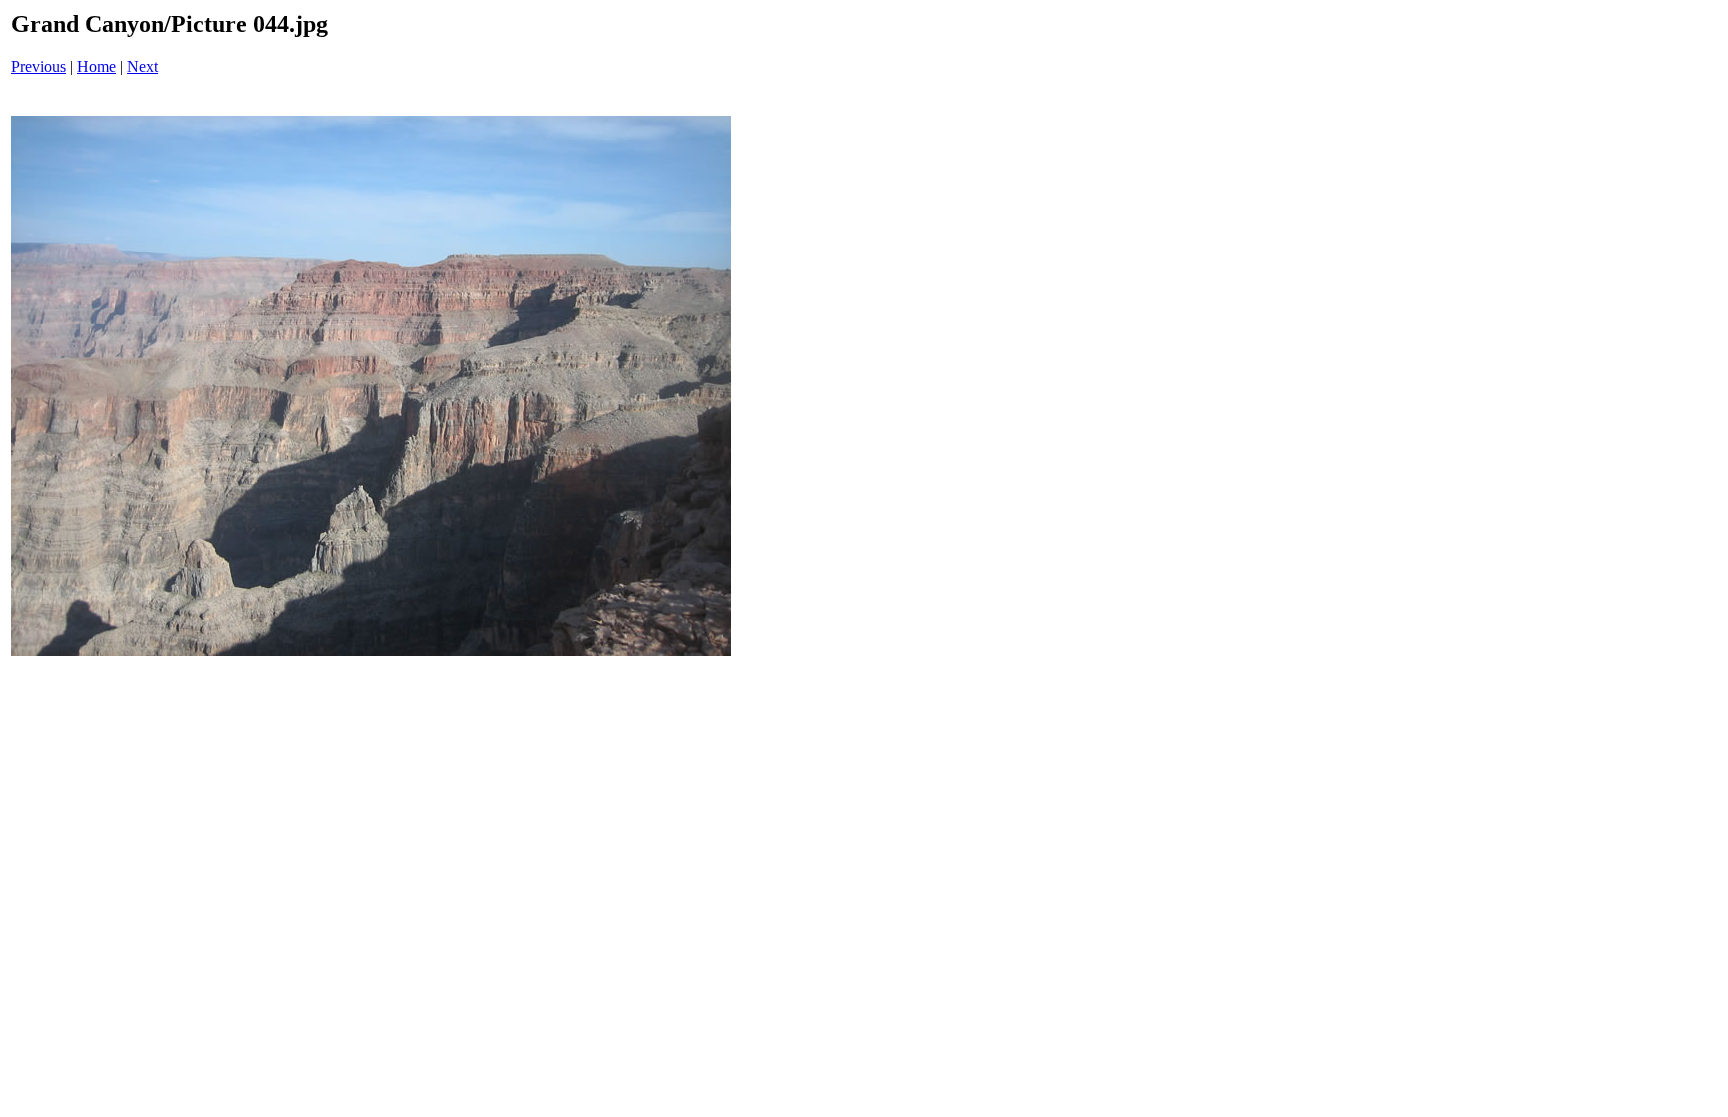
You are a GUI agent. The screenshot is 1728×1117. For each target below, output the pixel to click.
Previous (38, 66)
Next (142, 66)
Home (96, 66)
